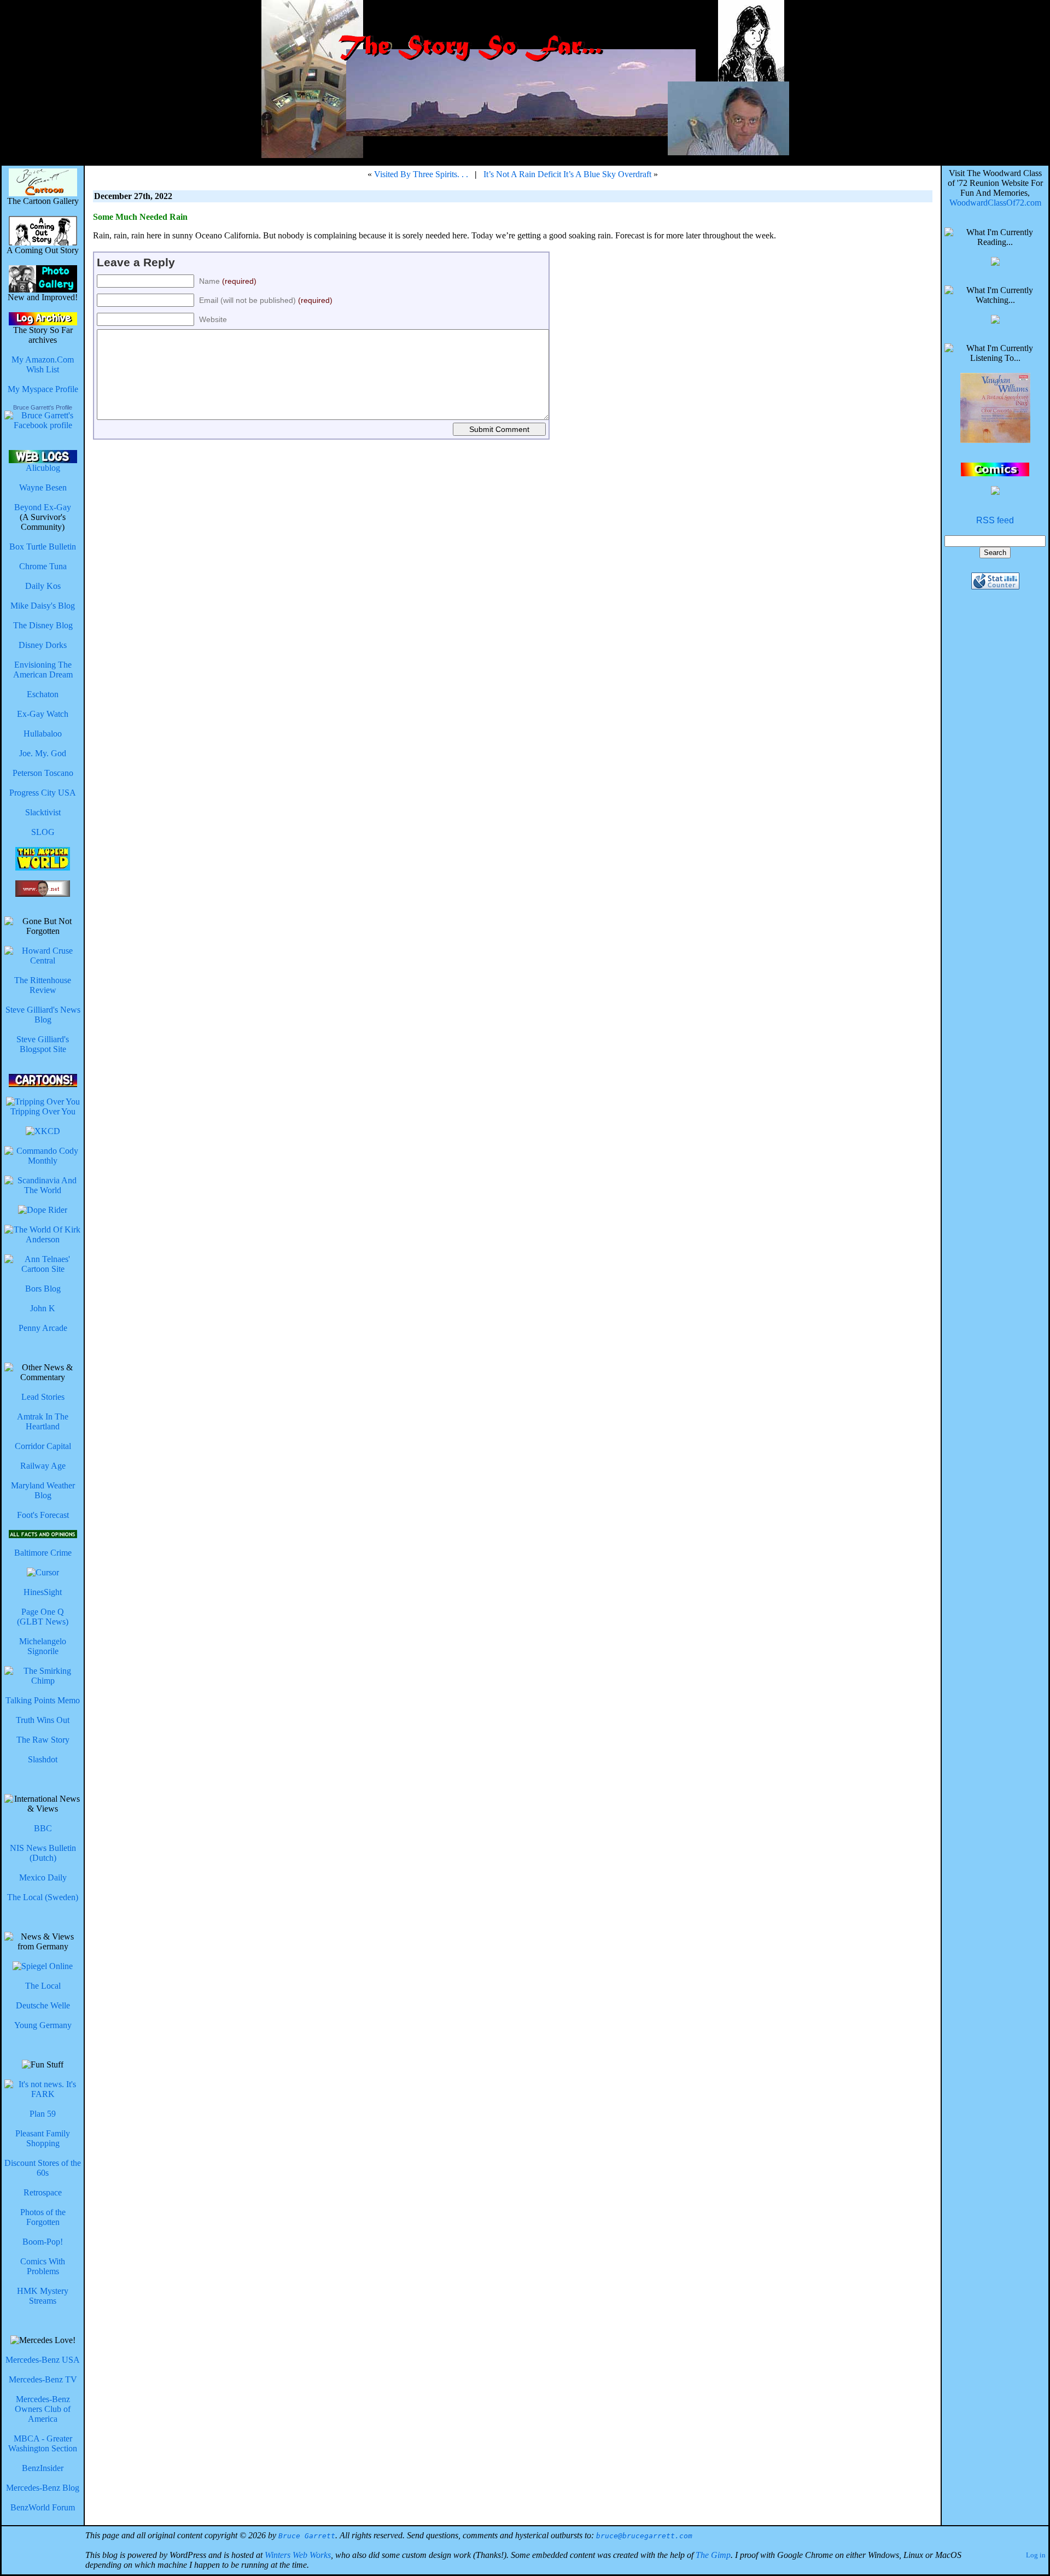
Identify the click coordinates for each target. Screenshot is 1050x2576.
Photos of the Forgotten (43, 2217)
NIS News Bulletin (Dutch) (43, 1853)
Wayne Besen (43, 487)
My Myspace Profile (43, 389)
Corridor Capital (43, 1446)
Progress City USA (43, 793)
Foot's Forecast (43, 1515)
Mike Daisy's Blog (43, 606)
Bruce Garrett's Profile (43, 407)
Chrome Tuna (43, 566)
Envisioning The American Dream (43, 670)
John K (43, 1308)
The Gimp (713, 2555)
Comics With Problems (43, 2266)
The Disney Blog (43, 625)
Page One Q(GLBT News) (43, 1617)
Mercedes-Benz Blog (43, 2488)
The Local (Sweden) (43, 1897)
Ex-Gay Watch (43, 714)
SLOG (43, 832)
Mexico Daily (43, 1877)
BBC (43, 1828)
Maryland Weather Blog (43, 1490)
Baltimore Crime (43, 1553)
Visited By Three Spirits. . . (421, 174)
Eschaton (43, 694)
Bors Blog (43, 1289)
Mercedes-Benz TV (43, 2379)
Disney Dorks (43, 645)
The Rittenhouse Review (43, 985)
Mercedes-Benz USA (43, 2360)
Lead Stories (43, 1397)
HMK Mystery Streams (43, 2296)
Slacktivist (43, 812)
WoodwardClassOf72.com (995, 203)
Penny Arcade (43, 1328)
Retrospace (43, 2192)
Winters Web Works (298, 2555)
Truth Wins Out (43, 1720)
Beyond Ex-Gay (43, 507)
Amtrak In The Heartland (43, 1421)
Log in (1036, 2555)
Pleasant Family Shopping (43, 2138)
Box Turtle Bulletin (43, 547)
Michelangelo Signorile (43, 1646)
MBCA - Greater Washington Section (43, 2443)
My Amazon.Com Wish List (43, 364)
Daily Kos (43, 586)
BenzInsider (43, 2468)
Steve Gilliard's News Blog (43, 1015)
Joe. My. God (43, 753)
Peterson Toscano (43, 773)
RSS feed (995, 520)
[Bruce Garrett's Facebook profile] (43, 425)
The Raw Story (43, 1740)
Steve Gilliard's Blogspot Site (43, 1044)
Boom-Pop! (43, 2242)
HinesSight (43, 1592)
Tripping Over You (43, 1111)
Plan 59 (43, 2114)
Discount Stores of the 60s (43, 2168)
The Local (43, 1986)
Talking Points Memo (43, 1700)
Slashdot (43, 1759)
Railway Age (43, 1466)
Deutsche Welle (43, 2005)
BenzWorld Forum (43, 2507)
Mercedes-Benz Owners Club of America (43, 2409)
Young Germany (43, 2025)
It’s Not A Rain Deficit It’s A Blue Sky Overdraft (567, 174)
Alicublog (43, 468)
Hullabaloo (43, 734)
